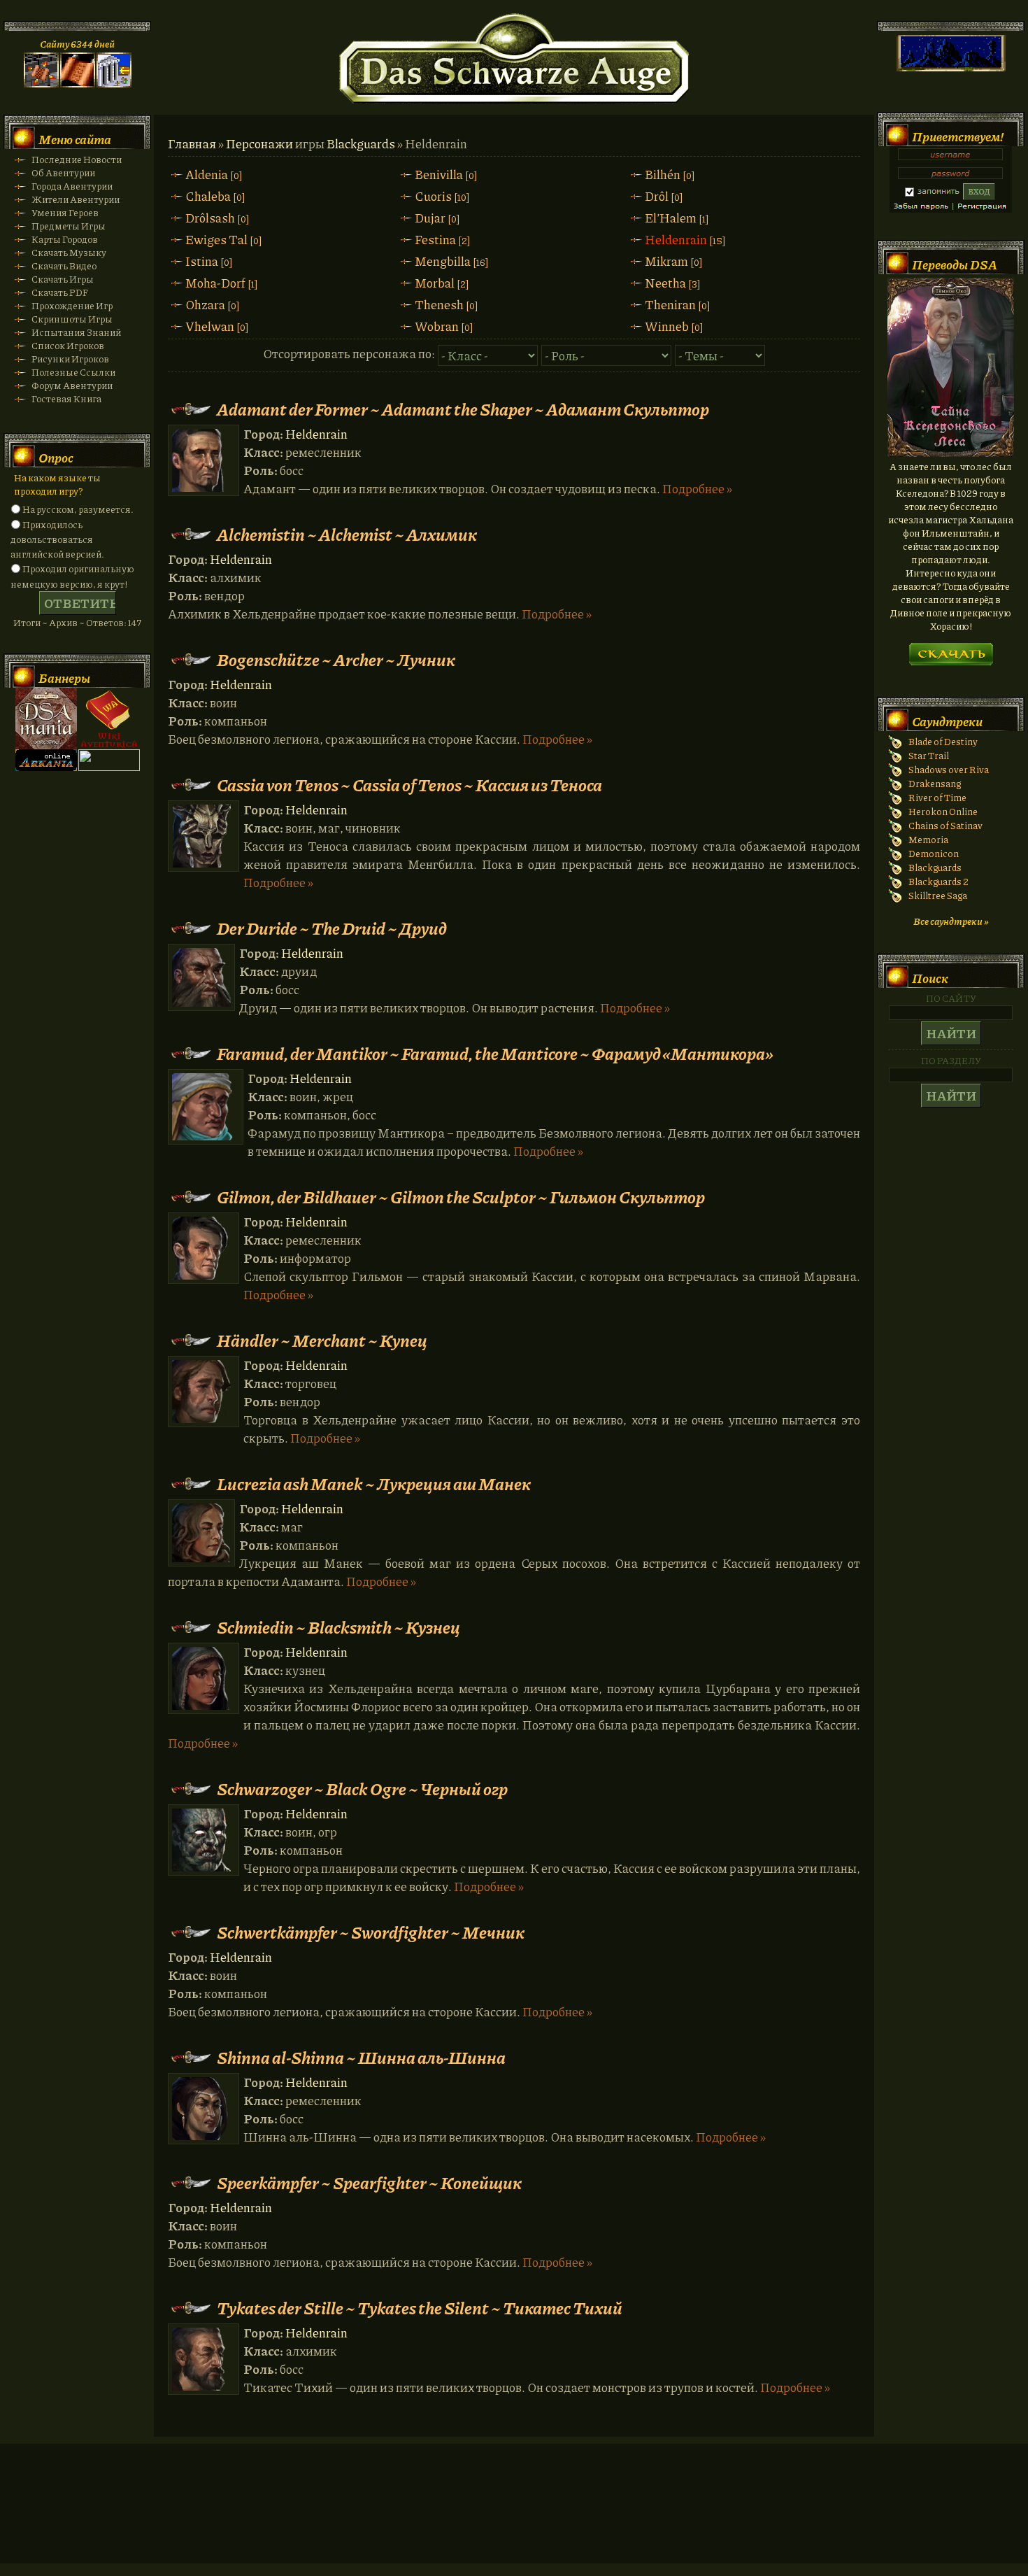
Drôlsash (210, 218)
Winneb (667, 326)
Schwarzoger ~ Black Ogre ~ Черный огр (362, 1789)
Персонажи (259, 143)
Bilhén (663, 174)
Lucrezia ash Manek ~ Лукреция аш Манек (374, 1484)
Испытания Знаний (76, 332)
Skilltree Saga (938, 895)
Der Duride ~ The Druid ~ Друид (332, 928)
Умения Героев (65, 212)
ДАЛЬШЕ (951, 650)
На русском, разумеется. (78, 509)
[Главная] (41, 84)
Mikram (666, 261)
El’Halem (671, 218)
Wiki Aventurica (109, 719)
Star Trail (929, 755)
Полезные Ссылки (73, 372)
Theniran (670, 304)
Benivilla (439, 174)
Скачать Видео (64, 266)
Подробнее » (697, 488)
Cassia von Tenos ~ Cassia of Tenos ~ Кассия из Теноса (409, 785)
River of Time (937, 797)
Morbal (435, 283)
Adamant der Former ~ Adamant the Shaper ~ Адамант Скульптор (463, 409)
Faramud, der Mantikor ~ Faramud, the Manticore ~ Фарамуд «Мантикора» (495, 1053)
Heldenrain (676, 239)
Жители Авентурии (76, 199)
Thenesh (439, 304)
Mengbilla (443, 261)
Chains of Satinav (945, 825)
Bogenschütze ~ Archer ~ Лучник (336, 659)
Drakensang (935, 783)
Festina (435, 239)
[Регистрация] (78, 84)
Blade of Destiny (943, 741)
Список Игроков (68, 345)
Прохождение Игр (72, 305)
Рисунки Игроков (70, 359)
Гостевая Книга (66, 398)
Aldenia (207, 174)
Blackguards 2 (938, 881)
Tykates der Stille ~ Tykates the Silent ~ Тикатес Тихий (420, 2308)
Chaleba (208, 196)
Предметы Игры (69, 226)
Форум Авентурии (72, 385)
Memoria (928, 839)
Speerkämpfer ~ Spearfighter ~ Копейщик (369, 2182)
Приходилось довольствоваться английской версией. (57, 539)
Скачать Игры (63, 279)
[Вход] (114, 84)
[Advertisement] (514, 2517)
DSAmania (46, 719)
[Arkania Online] (46, 767)
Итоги (27, 622)
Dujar (430, 218)
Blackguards (361, 143)
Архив (63, 622)
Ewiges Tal (216, 239)
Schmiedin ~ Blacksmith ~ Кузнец (338, 1627)
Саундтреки (947, 721)
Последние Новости (77, 159)
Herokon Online (943, 811)
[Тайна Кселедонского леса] (951, 453)
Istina (202, 261)
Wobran (437, 326)
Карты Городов (65, 239)
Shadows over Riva (949, 769)
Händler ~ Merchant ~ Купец (322, 1340)
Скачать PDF (60, 292)
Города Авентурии (72, 186)
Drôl (657, 196)
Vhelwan (210, 326)
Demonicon (934, 853)
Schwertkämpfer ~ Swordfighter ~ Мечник (371, 1932)
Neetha (665, 283)
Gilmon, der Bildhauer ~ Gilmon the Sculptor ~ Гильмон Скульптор (461, 1197)
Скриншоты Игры (72, 319)
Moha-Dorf (215, 283)
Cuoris (433, 196)
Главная (192, 143)
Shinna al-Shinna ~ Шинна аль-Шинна (361, 2057)
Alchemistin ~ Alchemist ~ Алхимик (347, 534)
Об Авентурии (63, 172)
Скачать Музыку (69, 252)
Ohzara (205, 304)
